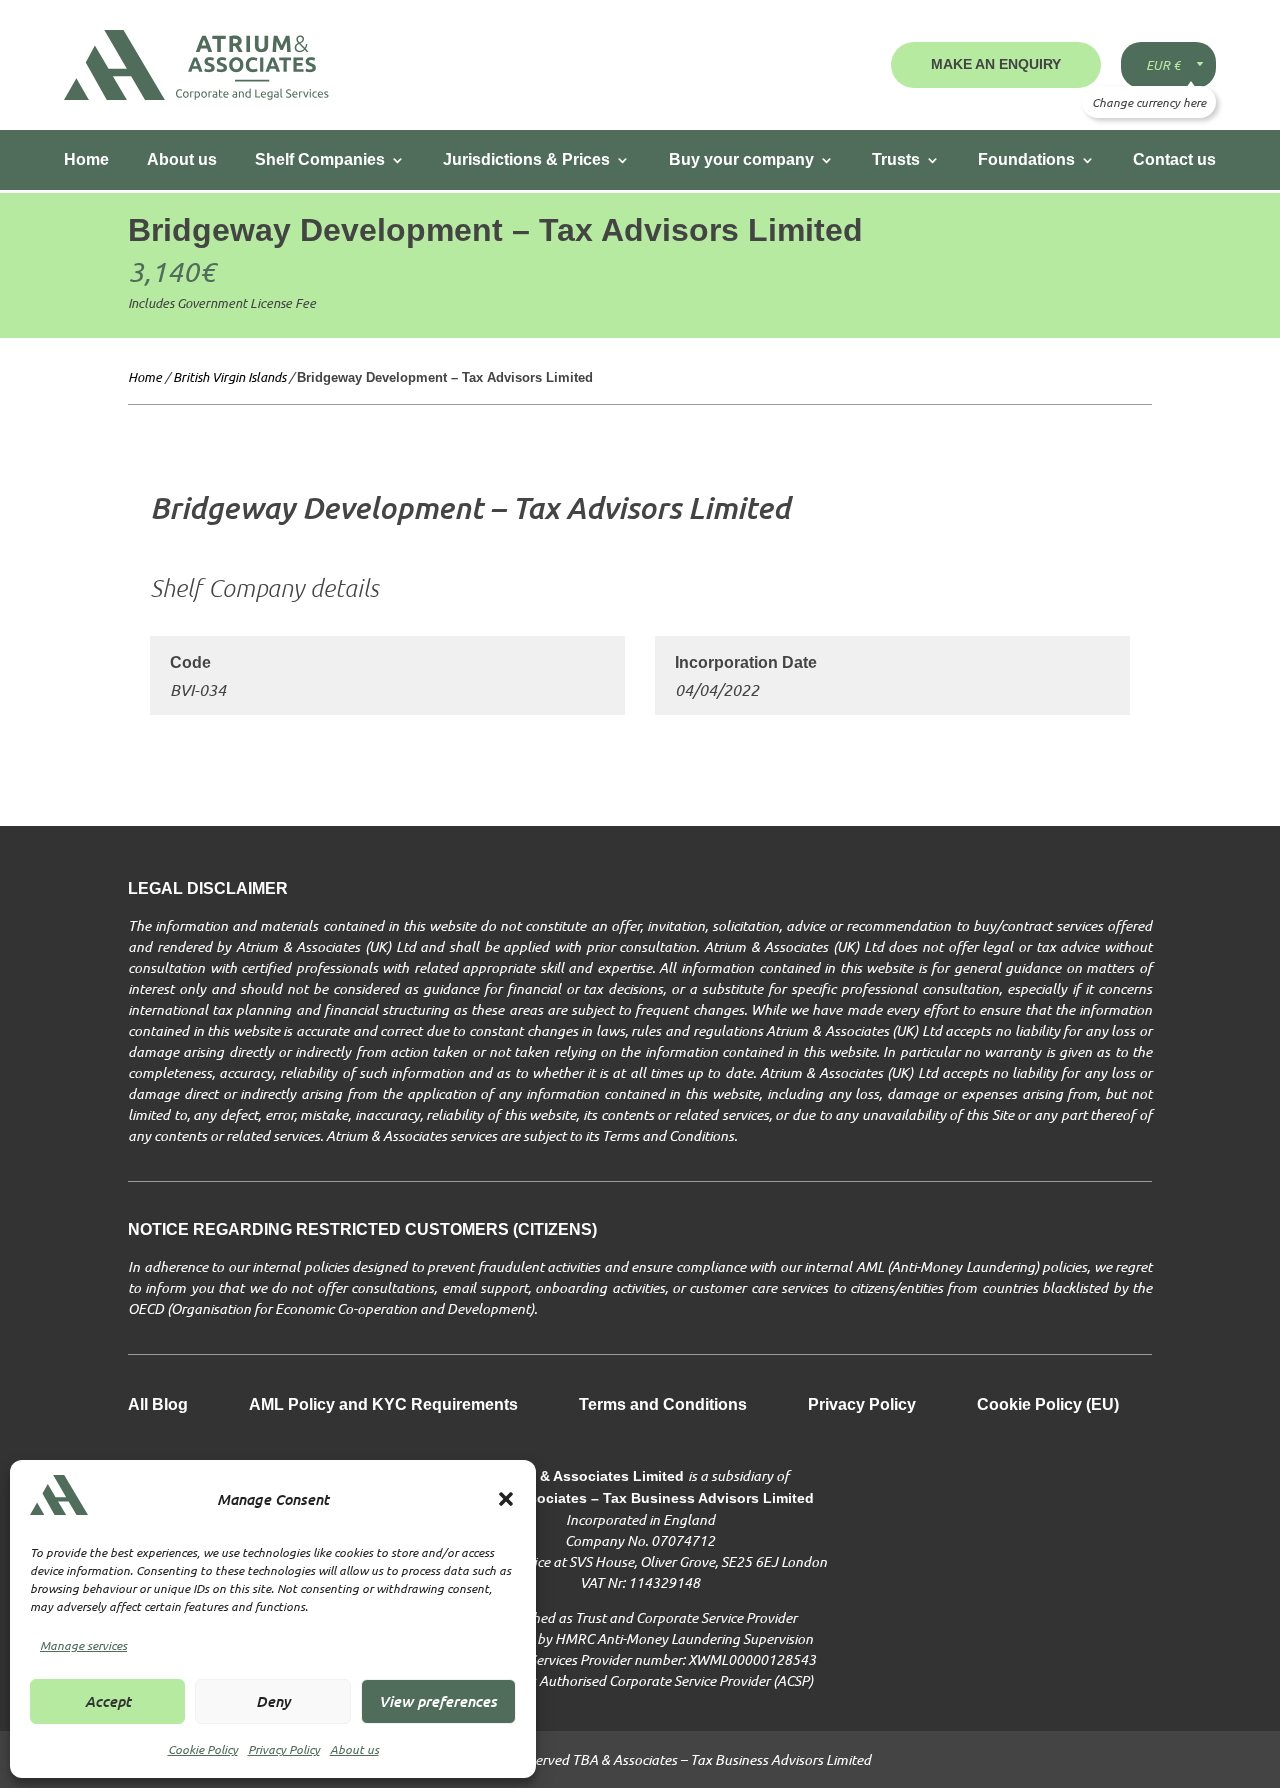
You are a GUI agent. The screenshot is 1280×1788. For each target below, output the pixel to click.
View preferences (438, 1700)
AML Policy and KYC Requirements (383, 1405)
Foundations (1026, 159)
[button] (506, 1499)
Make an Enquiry (996, 64)
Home (86, 159)
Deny (273, 1700)
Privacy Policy (284, 1749)
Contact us (1174, 159)
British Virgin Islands (229, 377)
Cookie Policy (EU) (1048, 1405)
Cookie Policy (203, 1749)
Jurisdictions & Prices (526, 159)
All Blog (158, 1405)
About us (354, 1749)
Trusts (896, 159)
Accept (108, 1700)
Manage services (83, 1645)
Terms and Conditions (663, 1405)
